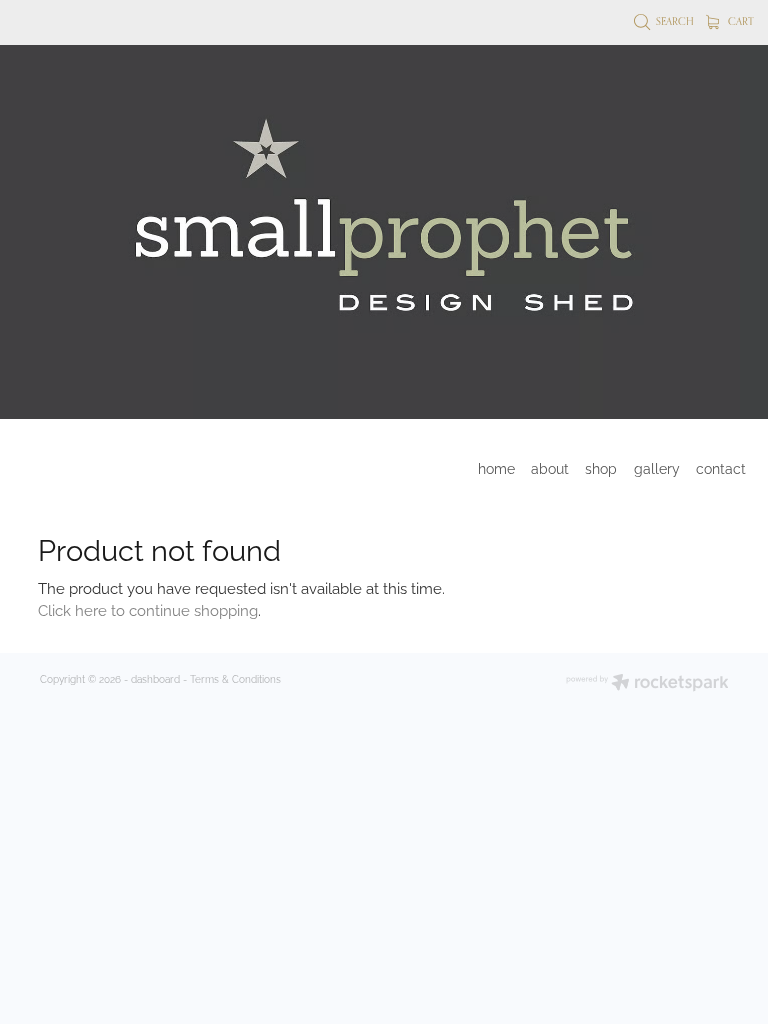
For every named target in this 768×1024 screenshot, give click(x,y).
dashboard (155, 678)
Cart (739, 21)
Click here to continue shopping (148, 609)
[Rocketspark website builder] (647, 683)
